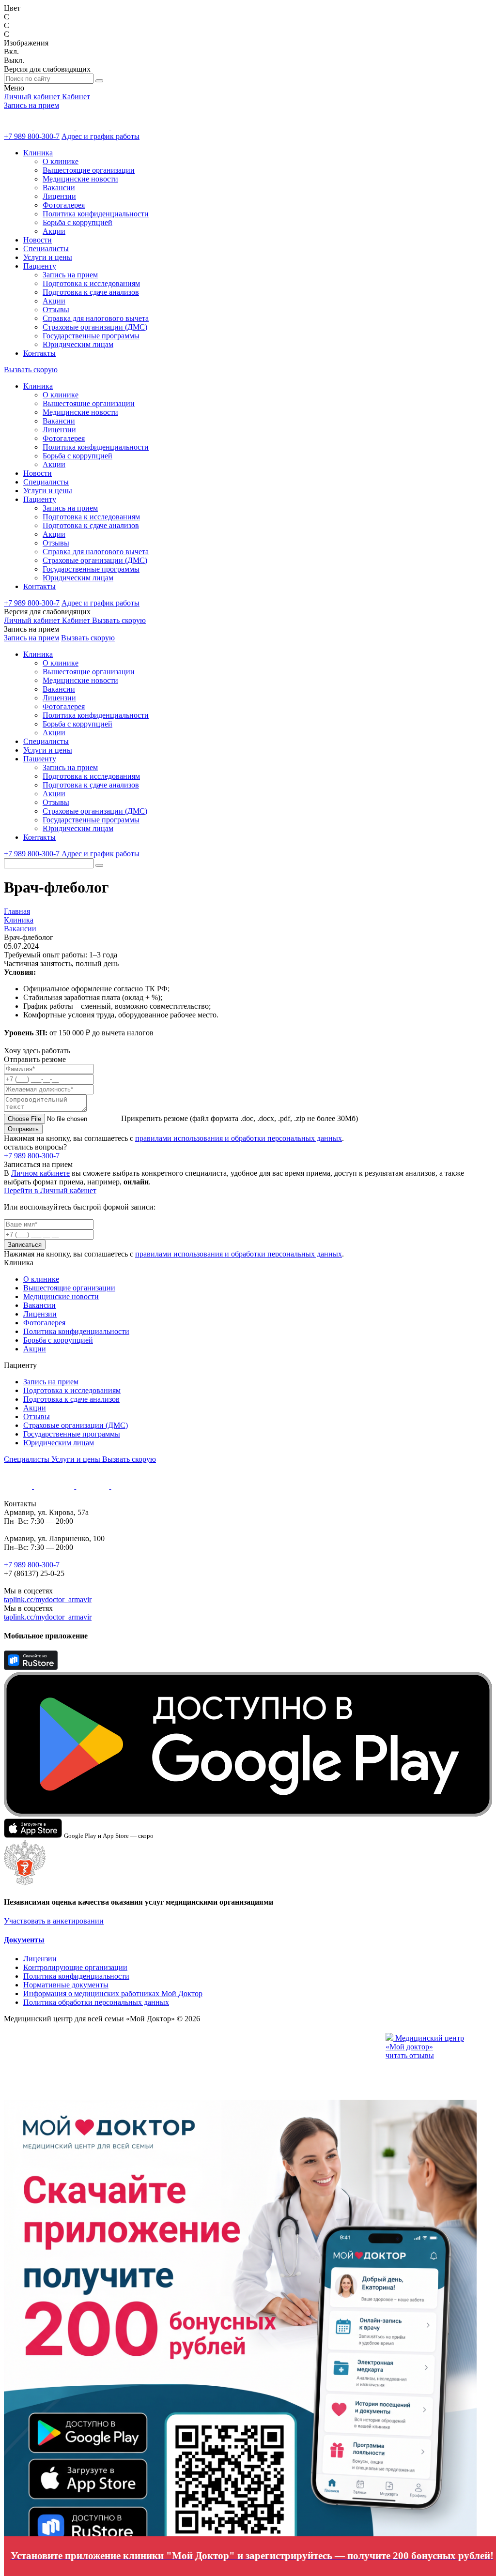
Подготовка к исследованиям (91, 283)
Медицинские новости (80, 179)
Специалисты (46, 249)
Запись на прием (31, 105)
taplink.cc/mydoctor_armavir (48, 1599)
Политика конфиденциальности (96, 214)
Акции (54, 231)
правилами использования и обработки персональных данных (239, 1138)
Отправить (23, 1129)
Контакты (39, 353)
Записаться (25, 1245)
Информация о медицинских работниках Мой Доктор (113, 1993)
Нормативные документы (66, 1985)
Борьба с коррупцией (77, 222)
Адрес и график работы (101, 136)
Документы (24, 1940)
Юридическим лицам (78, 344)
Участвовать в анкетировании (54, 1921)
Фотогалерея (64, 205)
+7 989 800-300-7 (32, 136)
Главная (17, 911)
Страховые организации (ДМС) (95, 327)
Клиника (38, 153)
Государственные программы (91, 336)
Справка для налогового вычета (96, 318)
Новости (38, 240)
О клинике (61, 161)
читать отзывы (410, 2055)
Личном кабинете (40, 1173)
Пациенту (40, 266)
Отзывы (56, 310)
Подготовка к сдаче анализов (91, 292)
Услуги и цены (48, 257)
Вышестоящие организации (89, 170)
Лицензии (59, 196)
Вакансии (59, 188)
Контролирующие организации (75, 1967)
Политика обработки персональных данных (96, 2002)
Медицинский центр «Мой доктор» (425, 2042)
